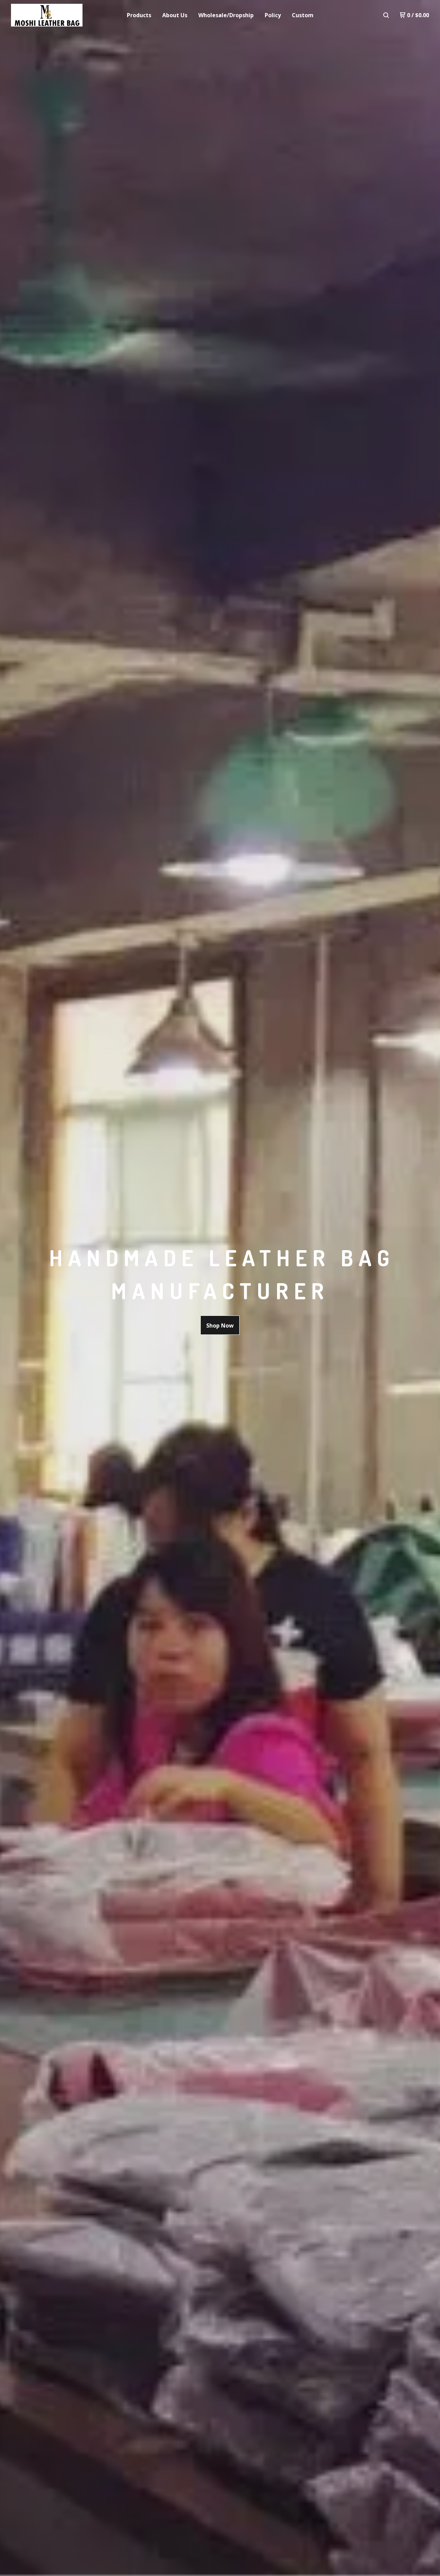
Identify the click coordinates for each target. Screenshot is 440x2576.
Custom (303, 15)
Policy (273, 15)
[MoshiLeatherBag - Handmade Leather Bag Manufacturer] (47, 15)
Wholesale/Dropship (226, 15)
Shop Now (220, 1326)
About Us (175, 15)
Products (139, 15)
